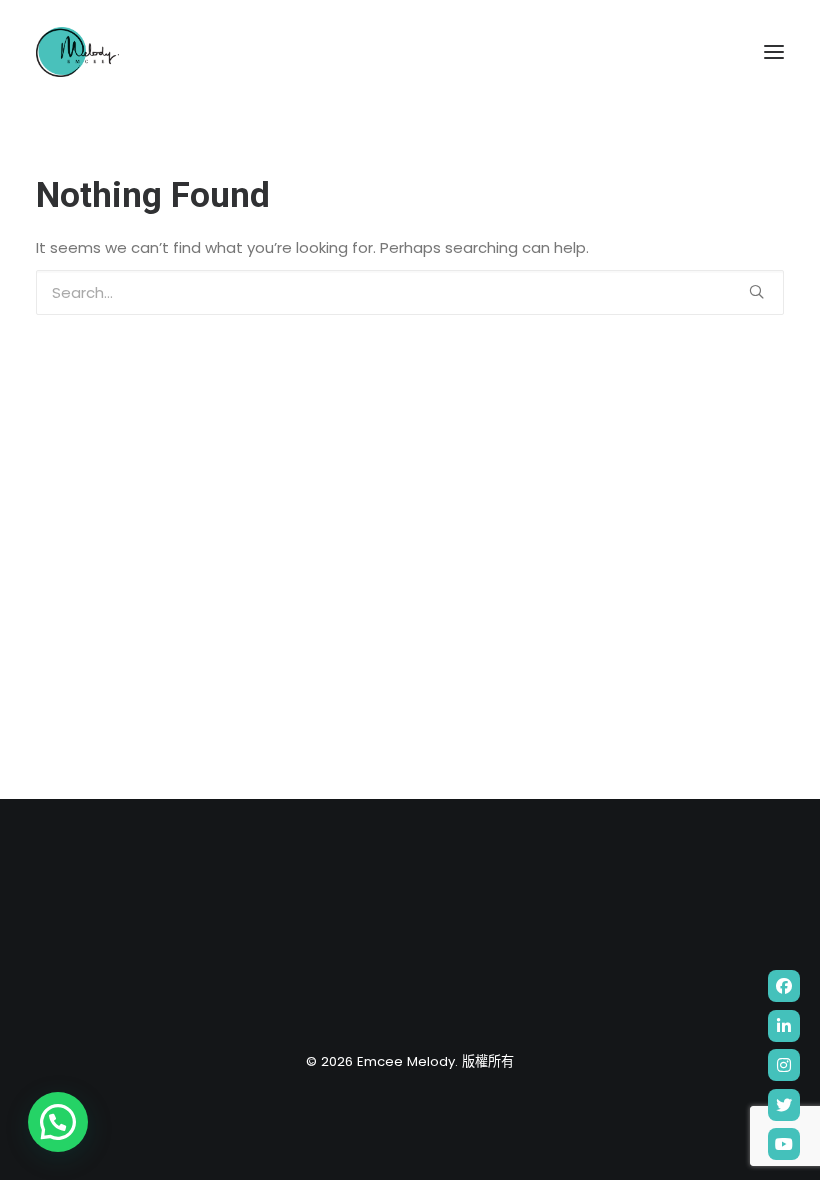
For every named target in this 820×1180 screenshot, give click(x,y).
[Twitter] (784, 1105)
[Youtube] (784, 1144)
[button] (58, 1122)
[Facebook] (784, 986)
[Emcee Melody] (77, 52)
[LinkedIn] (784, 1026)
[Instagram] (784, 1065)
